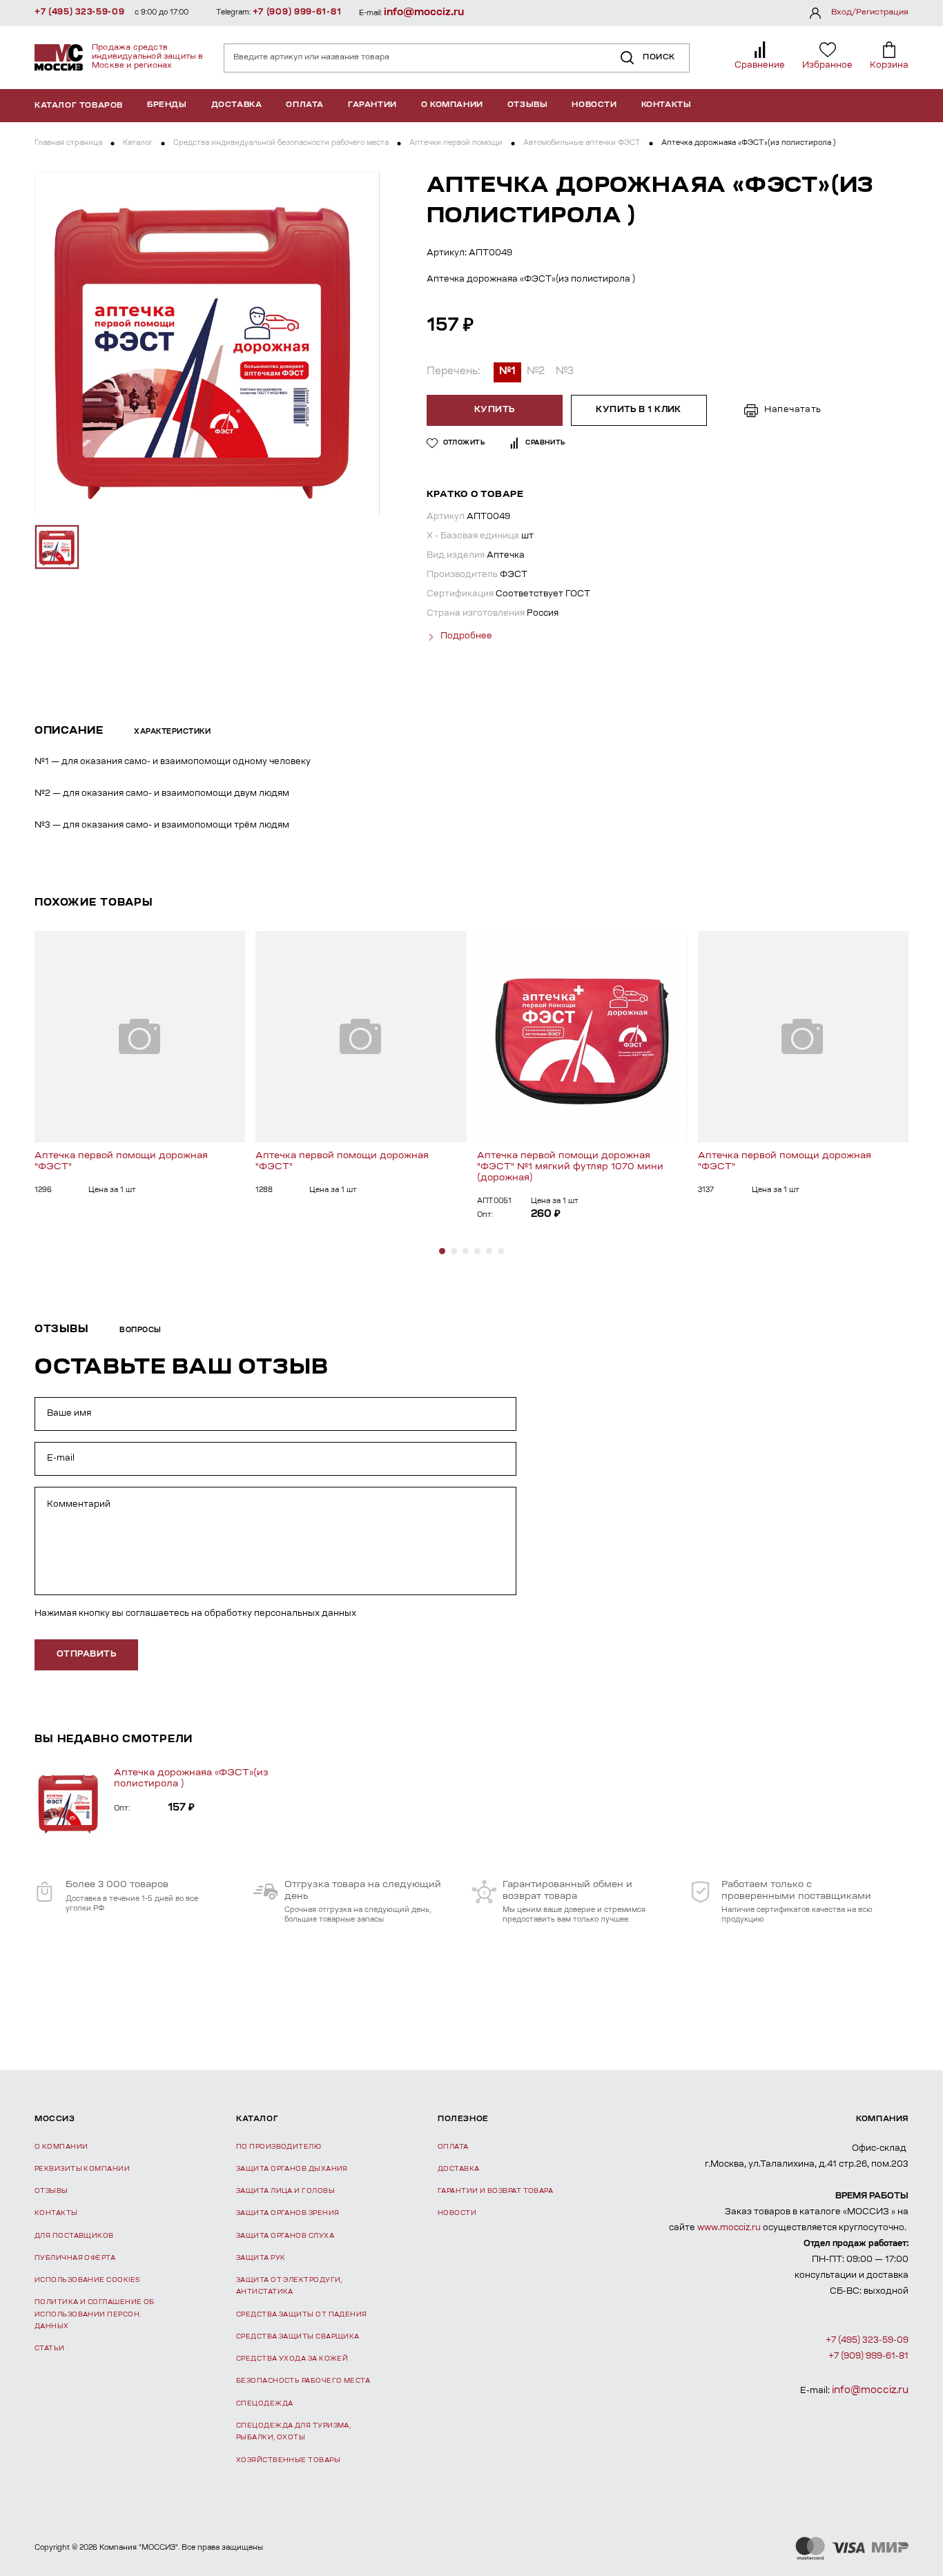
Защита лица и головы (285, 2191)
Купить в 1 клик (639, 410)
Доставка (237, 105)
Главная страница (68, 144)
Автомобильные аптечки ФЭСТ (582, 144)
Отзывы (528, 105)
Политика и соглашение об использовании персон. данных (95, 2314)
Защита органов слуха (285, 2236)
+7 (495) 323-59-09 (80, 12)
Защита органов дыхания (292, 2169)
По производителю (279, 2147)
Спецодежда (265, 2404)
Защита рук (261, 2258)
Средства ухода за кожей (292, 2359)
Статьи (50, 2349)
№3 (565, 372)
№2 (536, 372)
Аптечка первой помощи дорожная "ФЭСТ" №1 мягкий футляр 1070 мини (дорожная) (570, 1167)
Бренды (167, 105)
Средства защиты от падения (302, 2315)
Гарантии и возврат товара (495, 2191)
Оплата (305, 105)
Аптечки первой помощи (456, 144)
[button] (442, 1251)
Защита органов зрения (288, 2213)
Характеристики (172, 732)
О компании (452, 105)
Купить (495, 410)
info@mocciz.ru (424, 13)
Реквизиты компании (82, 2169)
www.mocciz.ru (729, 2228)
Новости (594, 105)
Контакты (667, 105)
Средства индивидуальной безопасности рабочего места (281, 144)
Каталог (138, 144)
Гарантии (372, 105)
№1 (507, 372)
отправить (86, 1655)
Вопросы (140, 1331)
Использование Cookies (87, 2280)
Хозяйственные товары (288, 2460)
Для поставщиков (74, 2236)
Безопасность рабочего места (303, 2381)
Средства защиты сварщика (298, 2337)
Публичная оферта (75, 2258)
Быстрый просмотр (140, 1036)
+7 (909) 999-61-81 (297, 12)
